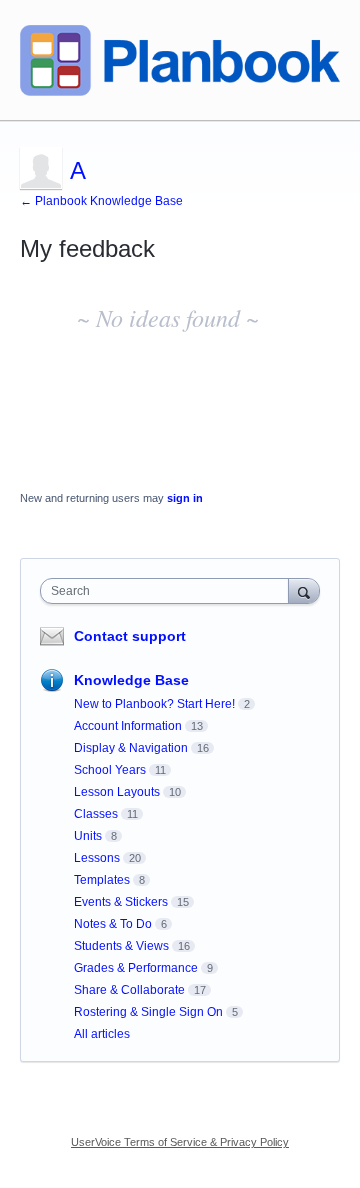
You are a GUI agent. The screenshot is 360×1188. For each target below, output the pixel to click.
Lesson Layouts (117, 792)
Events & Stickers (121, 902)
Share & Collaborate (129, 990)
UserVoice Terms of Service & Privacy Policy (180, 1142)
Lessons (97, 858)
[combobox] (169, 591)
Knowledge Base (131, 680)
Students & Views (121, 946)
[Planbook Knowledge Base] (180, 60)
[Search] (304, 590)
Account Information (128, 726)
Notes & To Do (113, 924)
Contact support (130, 636)
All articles (102, 1034)
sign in (185, 498)
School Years (110, 770)
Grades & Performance (136, 968)
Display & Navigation (131, 748)
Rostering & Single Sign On (148, 1012)
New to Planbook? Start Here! (154, 704)
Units (88, 836)
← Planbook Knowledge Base (101, 201)
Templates (102, 880)
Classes (96, 814)
